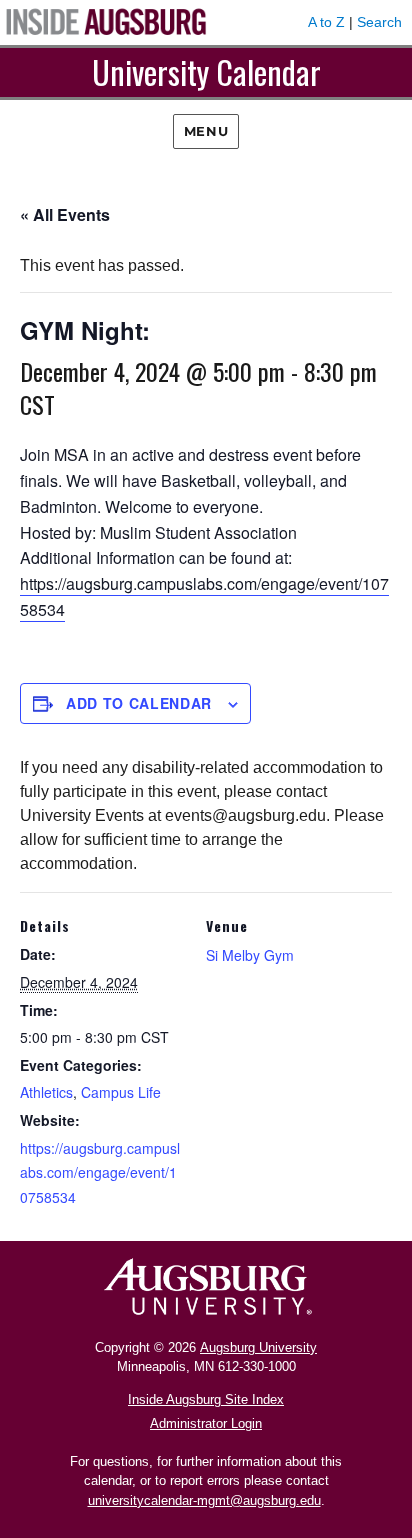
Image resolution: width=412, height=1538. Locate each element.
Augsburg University (258, 1347)
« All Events (65, 214)
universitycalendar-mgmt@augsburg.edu (204, 1500)
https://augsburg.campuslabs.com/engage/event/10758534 (100, 1172)
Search (379, 22)
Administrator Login (206, 1423)
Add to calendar (139, 703)
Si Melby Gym (250, 955)
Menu (206, 131)
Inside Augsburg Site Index (206, 1399)
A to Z (326, 22)
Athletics (46, 1092)
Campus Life (121, 1092)
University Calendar (206, 71)
